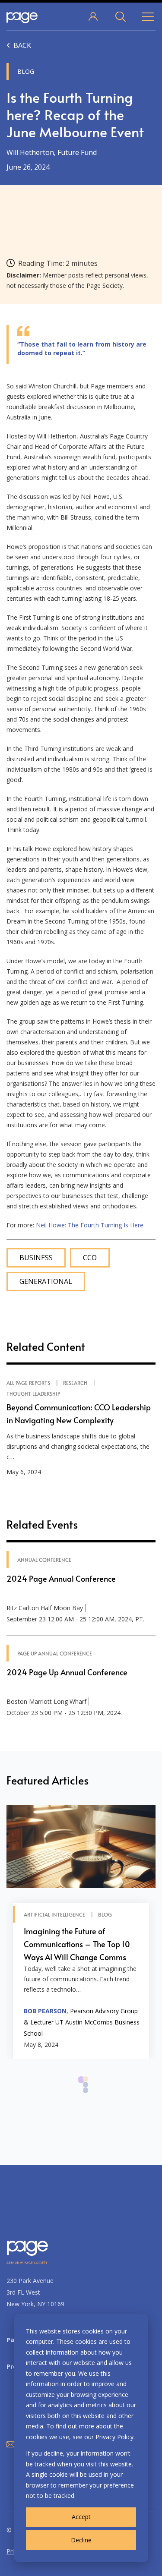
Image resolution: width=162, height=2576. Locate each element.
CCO (90, 1258)
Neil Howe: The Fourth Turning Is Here (90, 1225)
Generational (46, 1282)
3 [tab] (86, 2095)
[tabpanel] (81, 1932)
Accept (81, 2517)
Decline (81, 2540)
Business (36, 1258)
